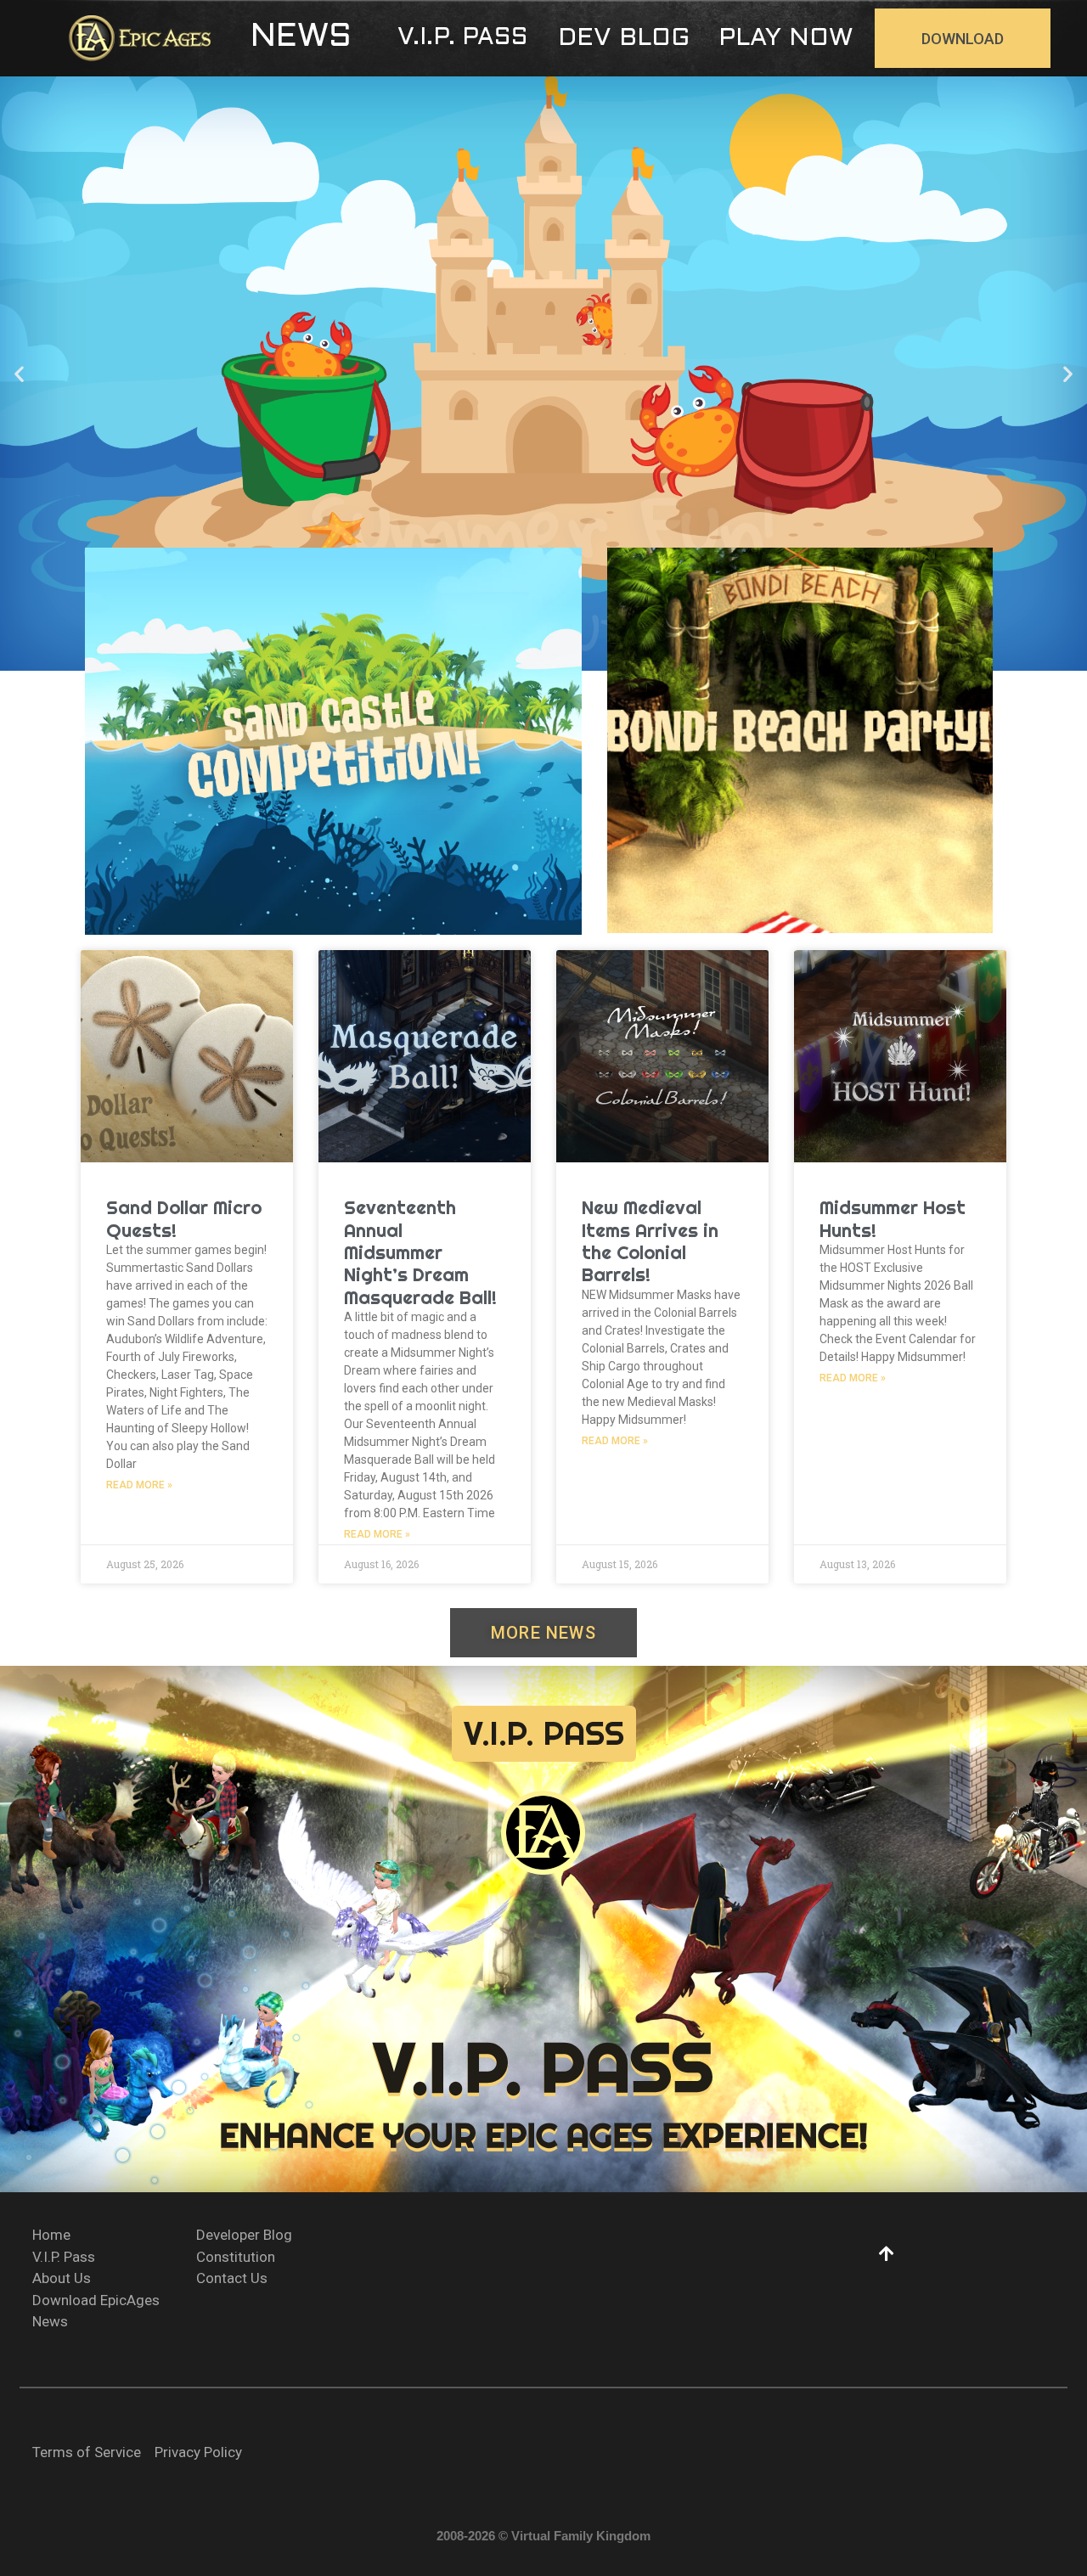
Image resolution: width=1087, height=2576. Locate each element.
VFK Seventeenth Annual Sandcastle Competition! (333, 773)
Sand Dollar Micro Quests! (184, 1218)
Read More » (139, 1485)
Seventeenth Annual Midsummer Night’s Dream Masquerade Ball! (420, 1252)
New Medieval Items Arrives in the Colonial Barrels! (650, 1241)
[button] (301, 38)
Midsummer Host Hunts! (893, 1218)
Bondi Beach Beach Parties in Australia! (800, 772)
